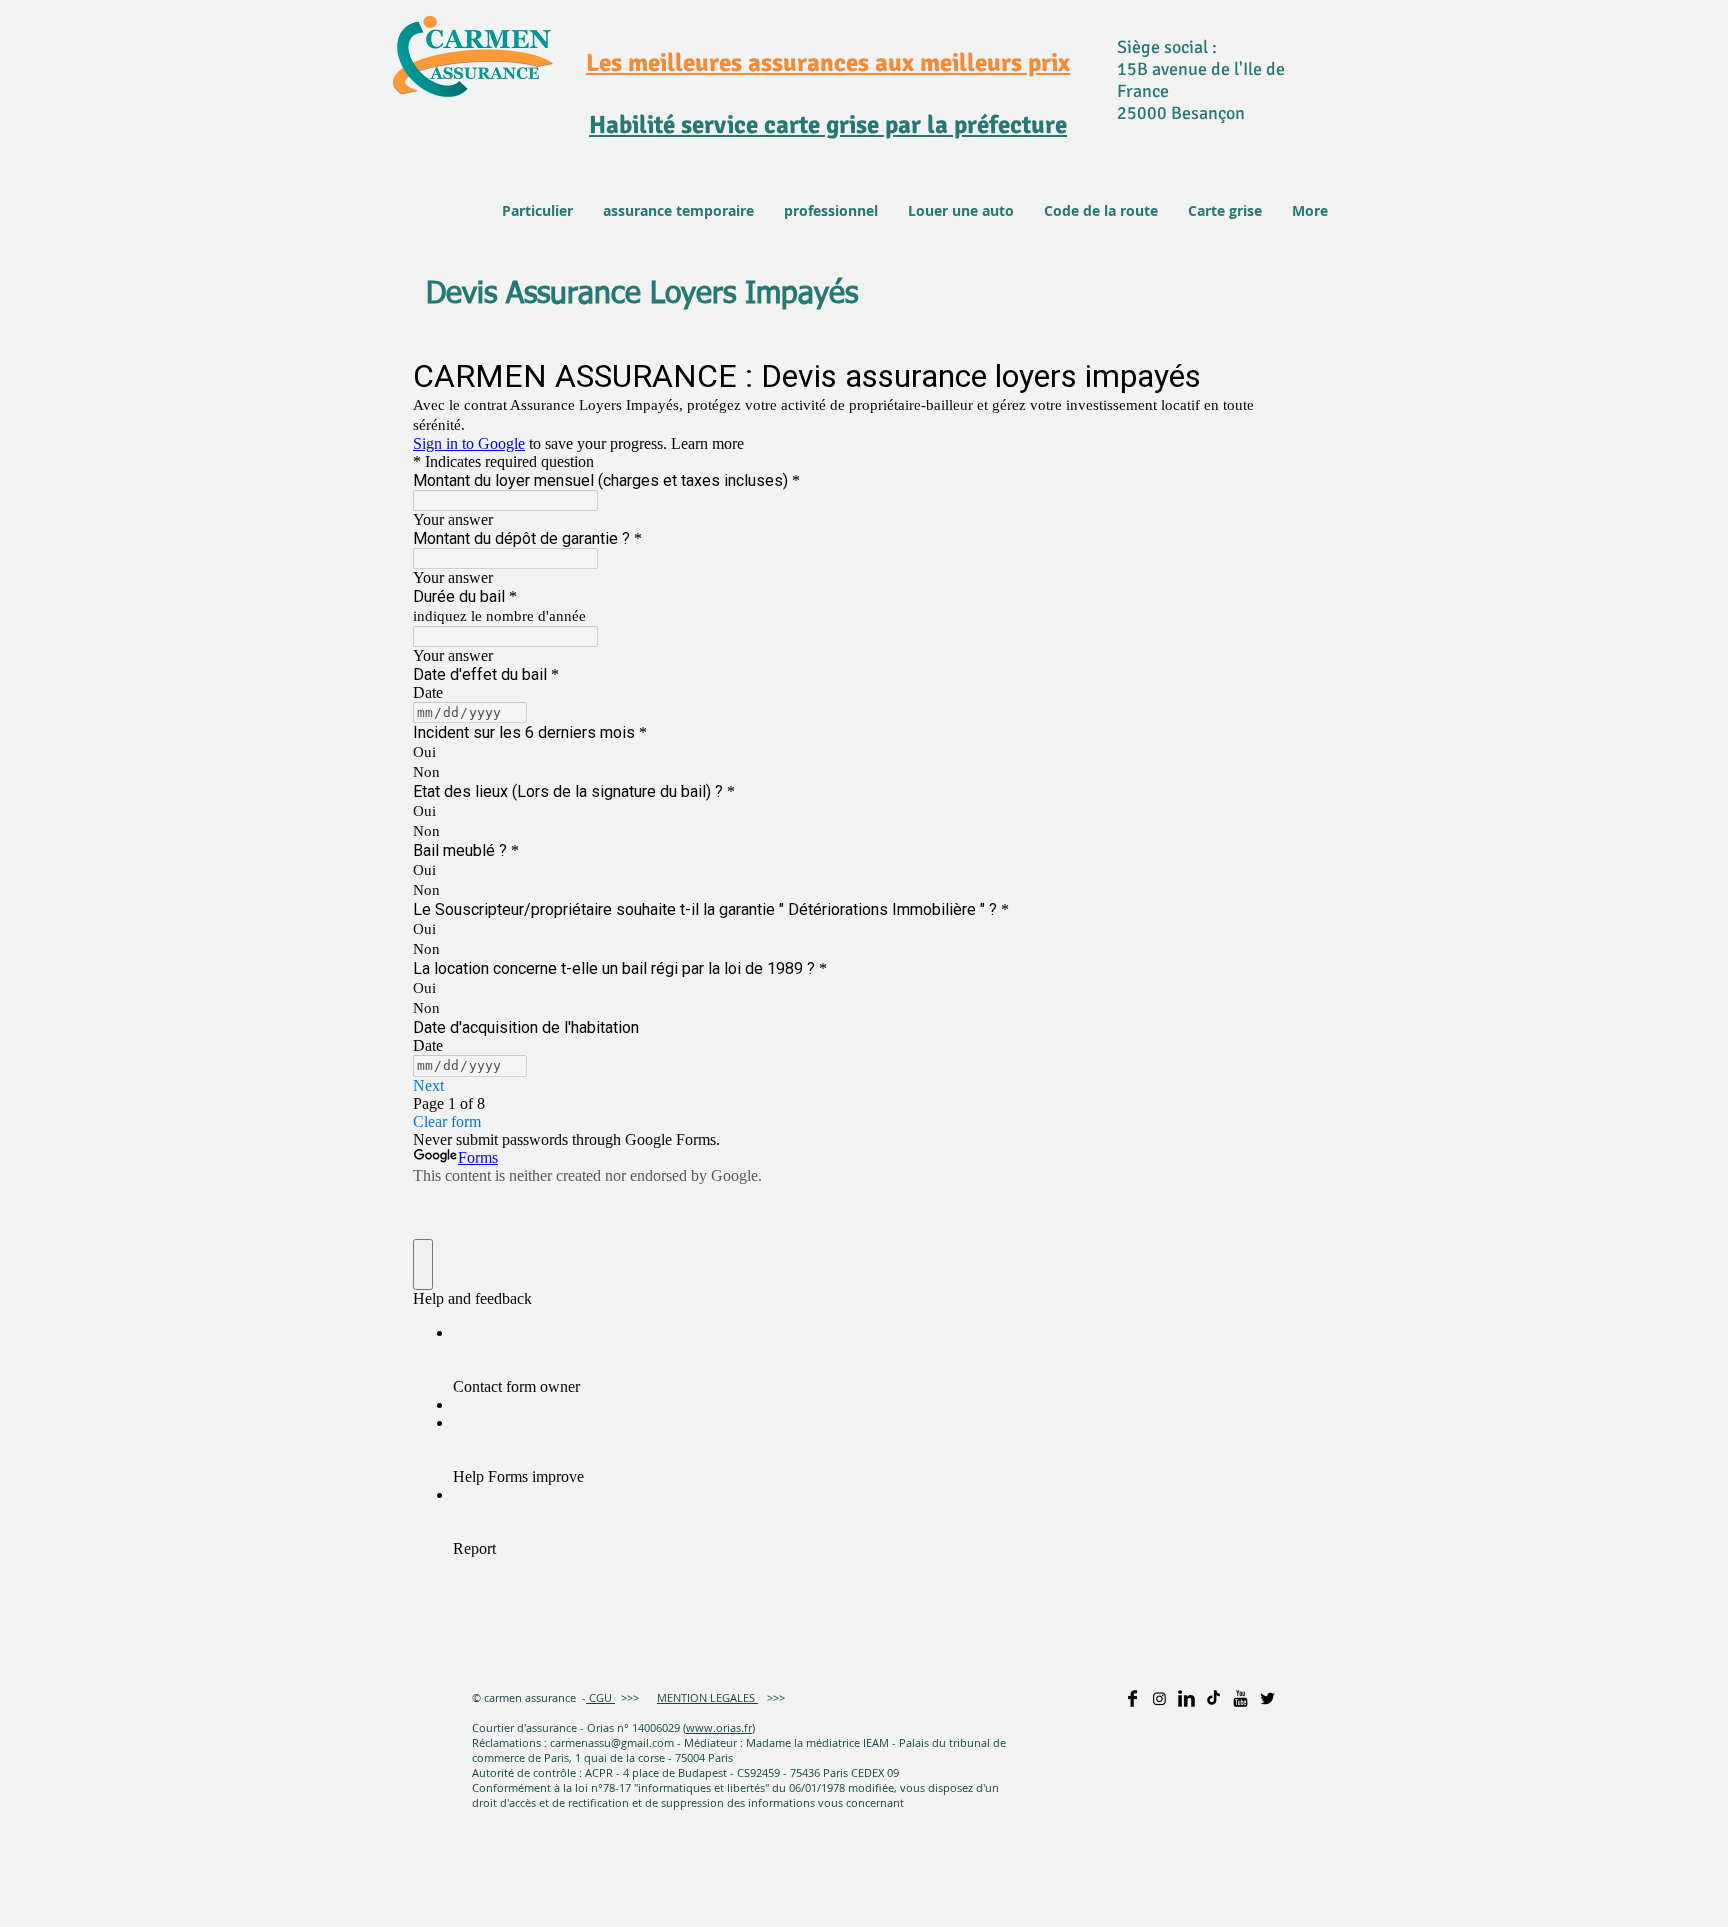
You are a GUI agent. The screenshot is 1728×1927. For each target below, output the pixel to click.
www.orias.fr (719, 1727)
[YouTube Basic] (1240, 1698)
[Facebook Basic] (1132, 1698)
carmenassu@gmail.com (612, 1742)
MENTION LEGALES (707, 1697)
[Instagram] (1159, 1698)
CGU (599, 1697)
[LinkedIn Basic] (1186, 1698)
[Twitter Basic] (1267, 1698)
